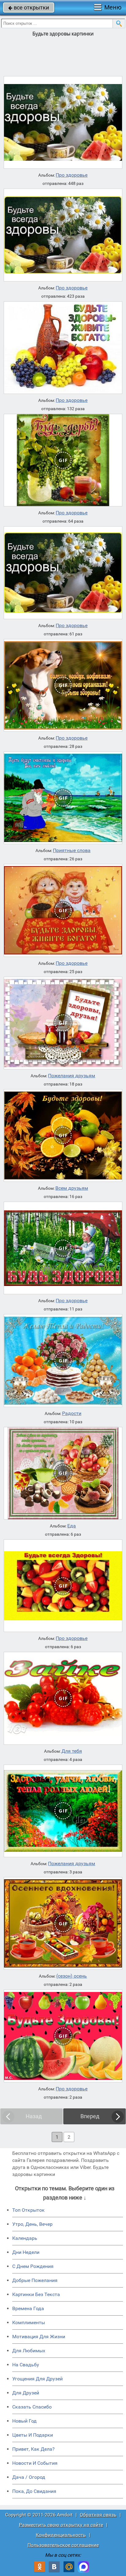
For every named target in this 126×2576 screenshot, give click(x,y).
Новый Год (24, 2421)
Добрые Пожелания (35, 2280)
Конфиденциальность (61, 2535)
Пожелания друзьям (72, 1076)
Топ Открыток (28, 2210)
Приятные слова (72, 851)
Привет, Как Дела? (33, 2449)
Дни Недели (26, 2252)
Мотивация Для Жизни (39, 2337)
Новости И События (35, 2463)
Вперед (90, 2116)
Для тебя (72, 1751)
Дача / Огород (29, 2477)
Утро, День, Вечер (32, 2224)
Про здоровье (72, 175)
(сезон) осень (72, 1976)
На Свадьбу (26, 2365)
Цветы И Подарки (33, 2435)
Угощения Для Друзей (37, 2379)
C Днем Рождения (33, 2266)
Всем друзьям (72, 1188)
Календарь (25, 2238)
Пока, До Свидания (34, 2491)
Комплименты (29, 2322)
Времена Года (28, 2308)
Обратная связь (98, 2515)
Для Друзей (26, 2393)
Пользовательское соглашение (63, 2545)
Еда (72, 1526)
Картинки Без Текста (36, 2294)
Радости (72, 1413)
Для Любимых (29, 2351)
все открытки (29, 7)
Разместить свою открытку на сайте (61, 2525)
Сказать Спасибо (32, 2407)
